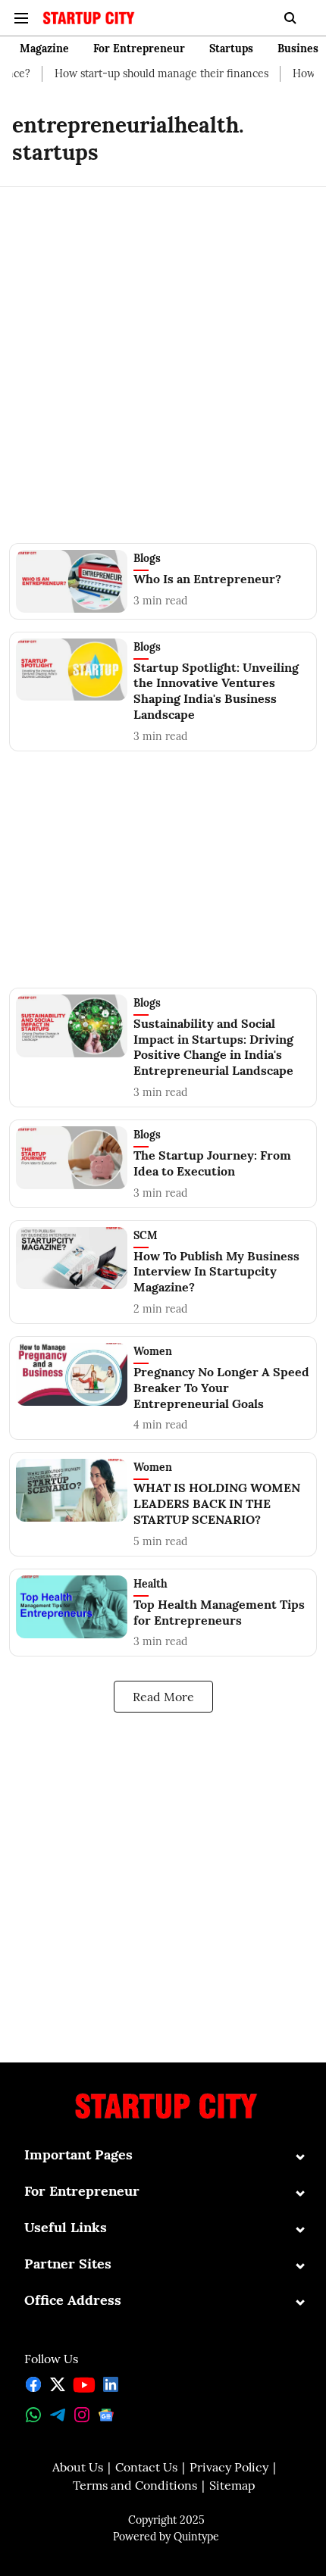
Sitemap (232, 2485)
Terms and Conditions (135, 2485)
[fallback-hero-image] (75, 581)
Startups (231, 48)
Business (301, 48)
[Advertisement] (163, 356)
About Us (78, 2467)
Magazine (44, 48)
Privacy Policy (229, 2467)
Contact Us (146, 2467)
